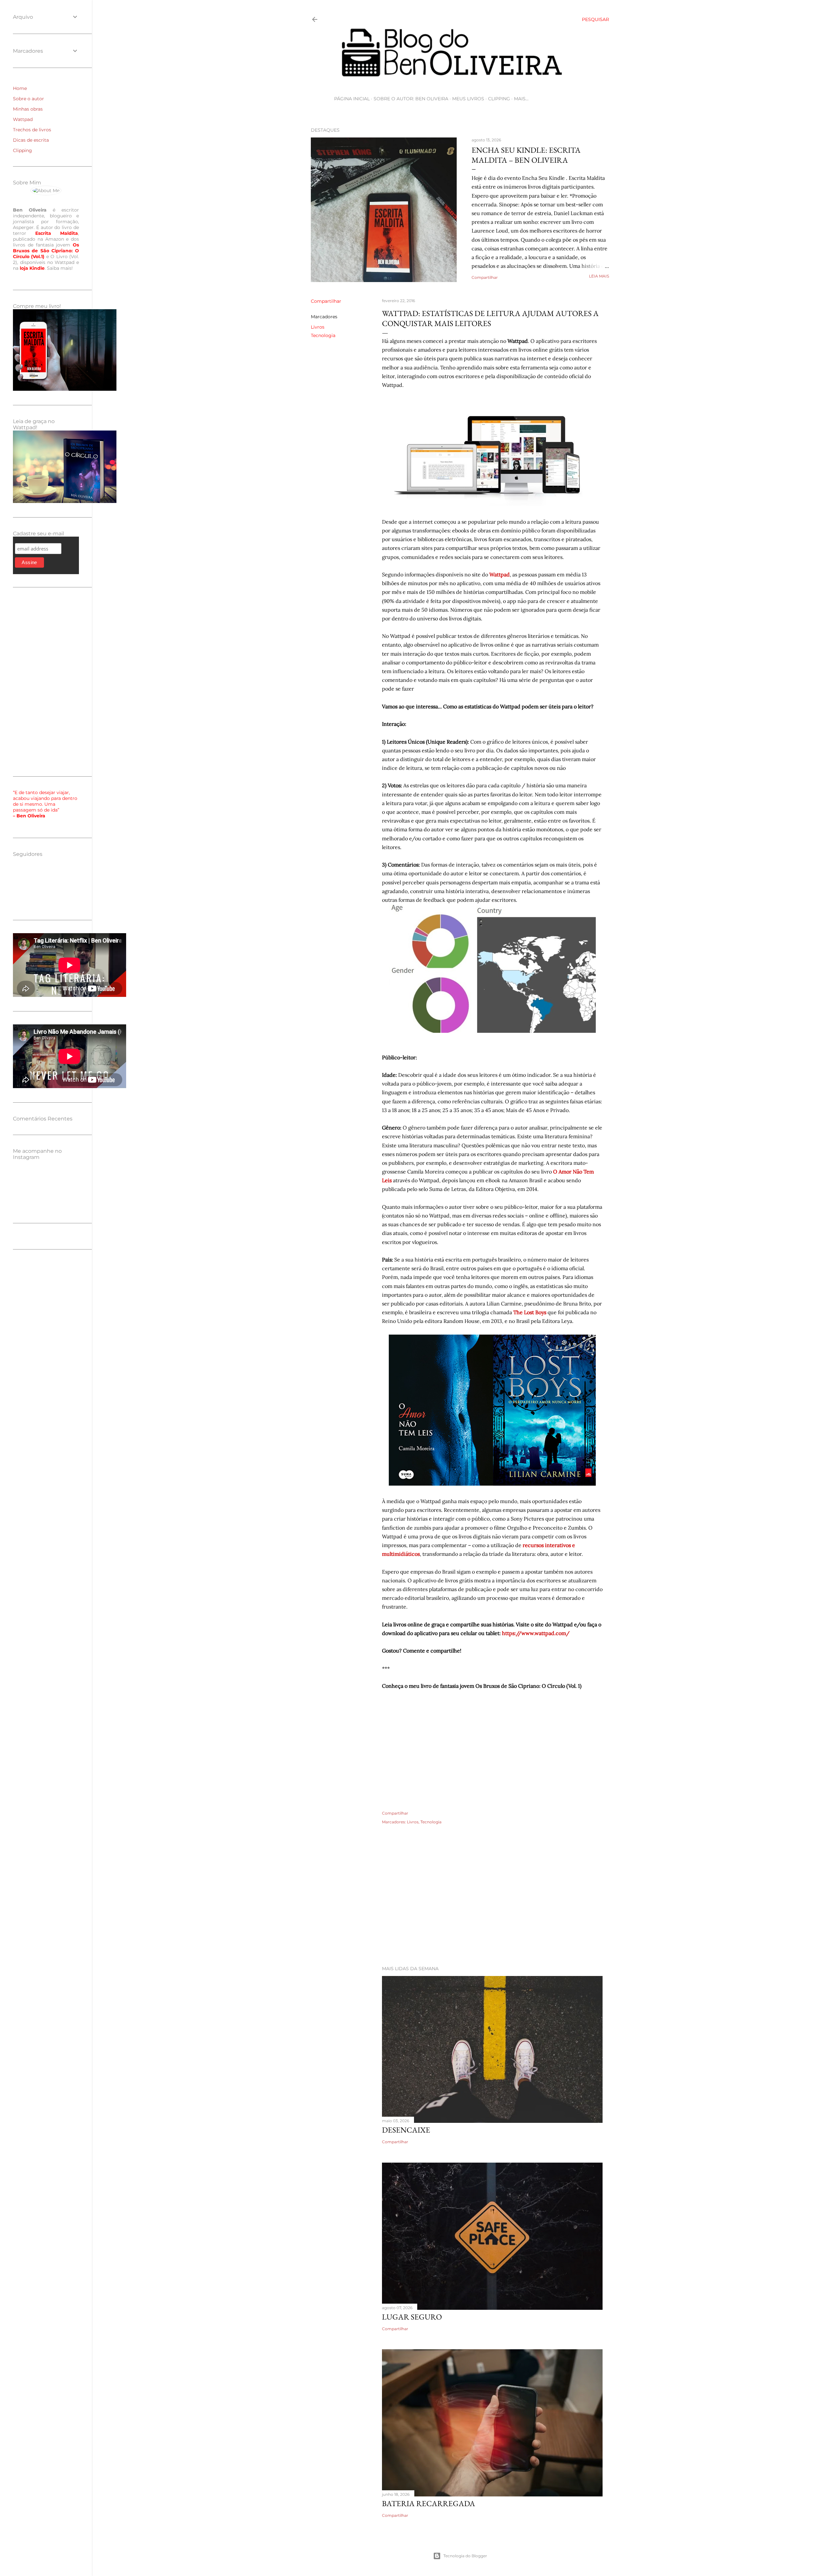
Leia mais (599, 276)
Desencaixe (406, 2130)
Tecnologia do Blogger (465, 2556)
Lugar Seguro (412, 2317)
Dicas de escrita (31, 140)
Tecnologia (323, 335)
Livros (318, 327)
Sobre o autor (28, 99)
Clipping (499, 99)
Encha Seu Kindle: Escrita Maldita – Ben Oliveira (526, 155)
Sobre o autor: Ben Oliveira (411, 99)
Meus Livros (468, 99)
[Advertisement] (460, 1904)
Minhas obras (28, 109)
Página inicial (352, 99)
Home (20, 88)
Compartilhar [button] (485, 277)
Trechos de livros (32, 130)
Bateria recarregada (429, 2503)
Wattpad (23, 119)
